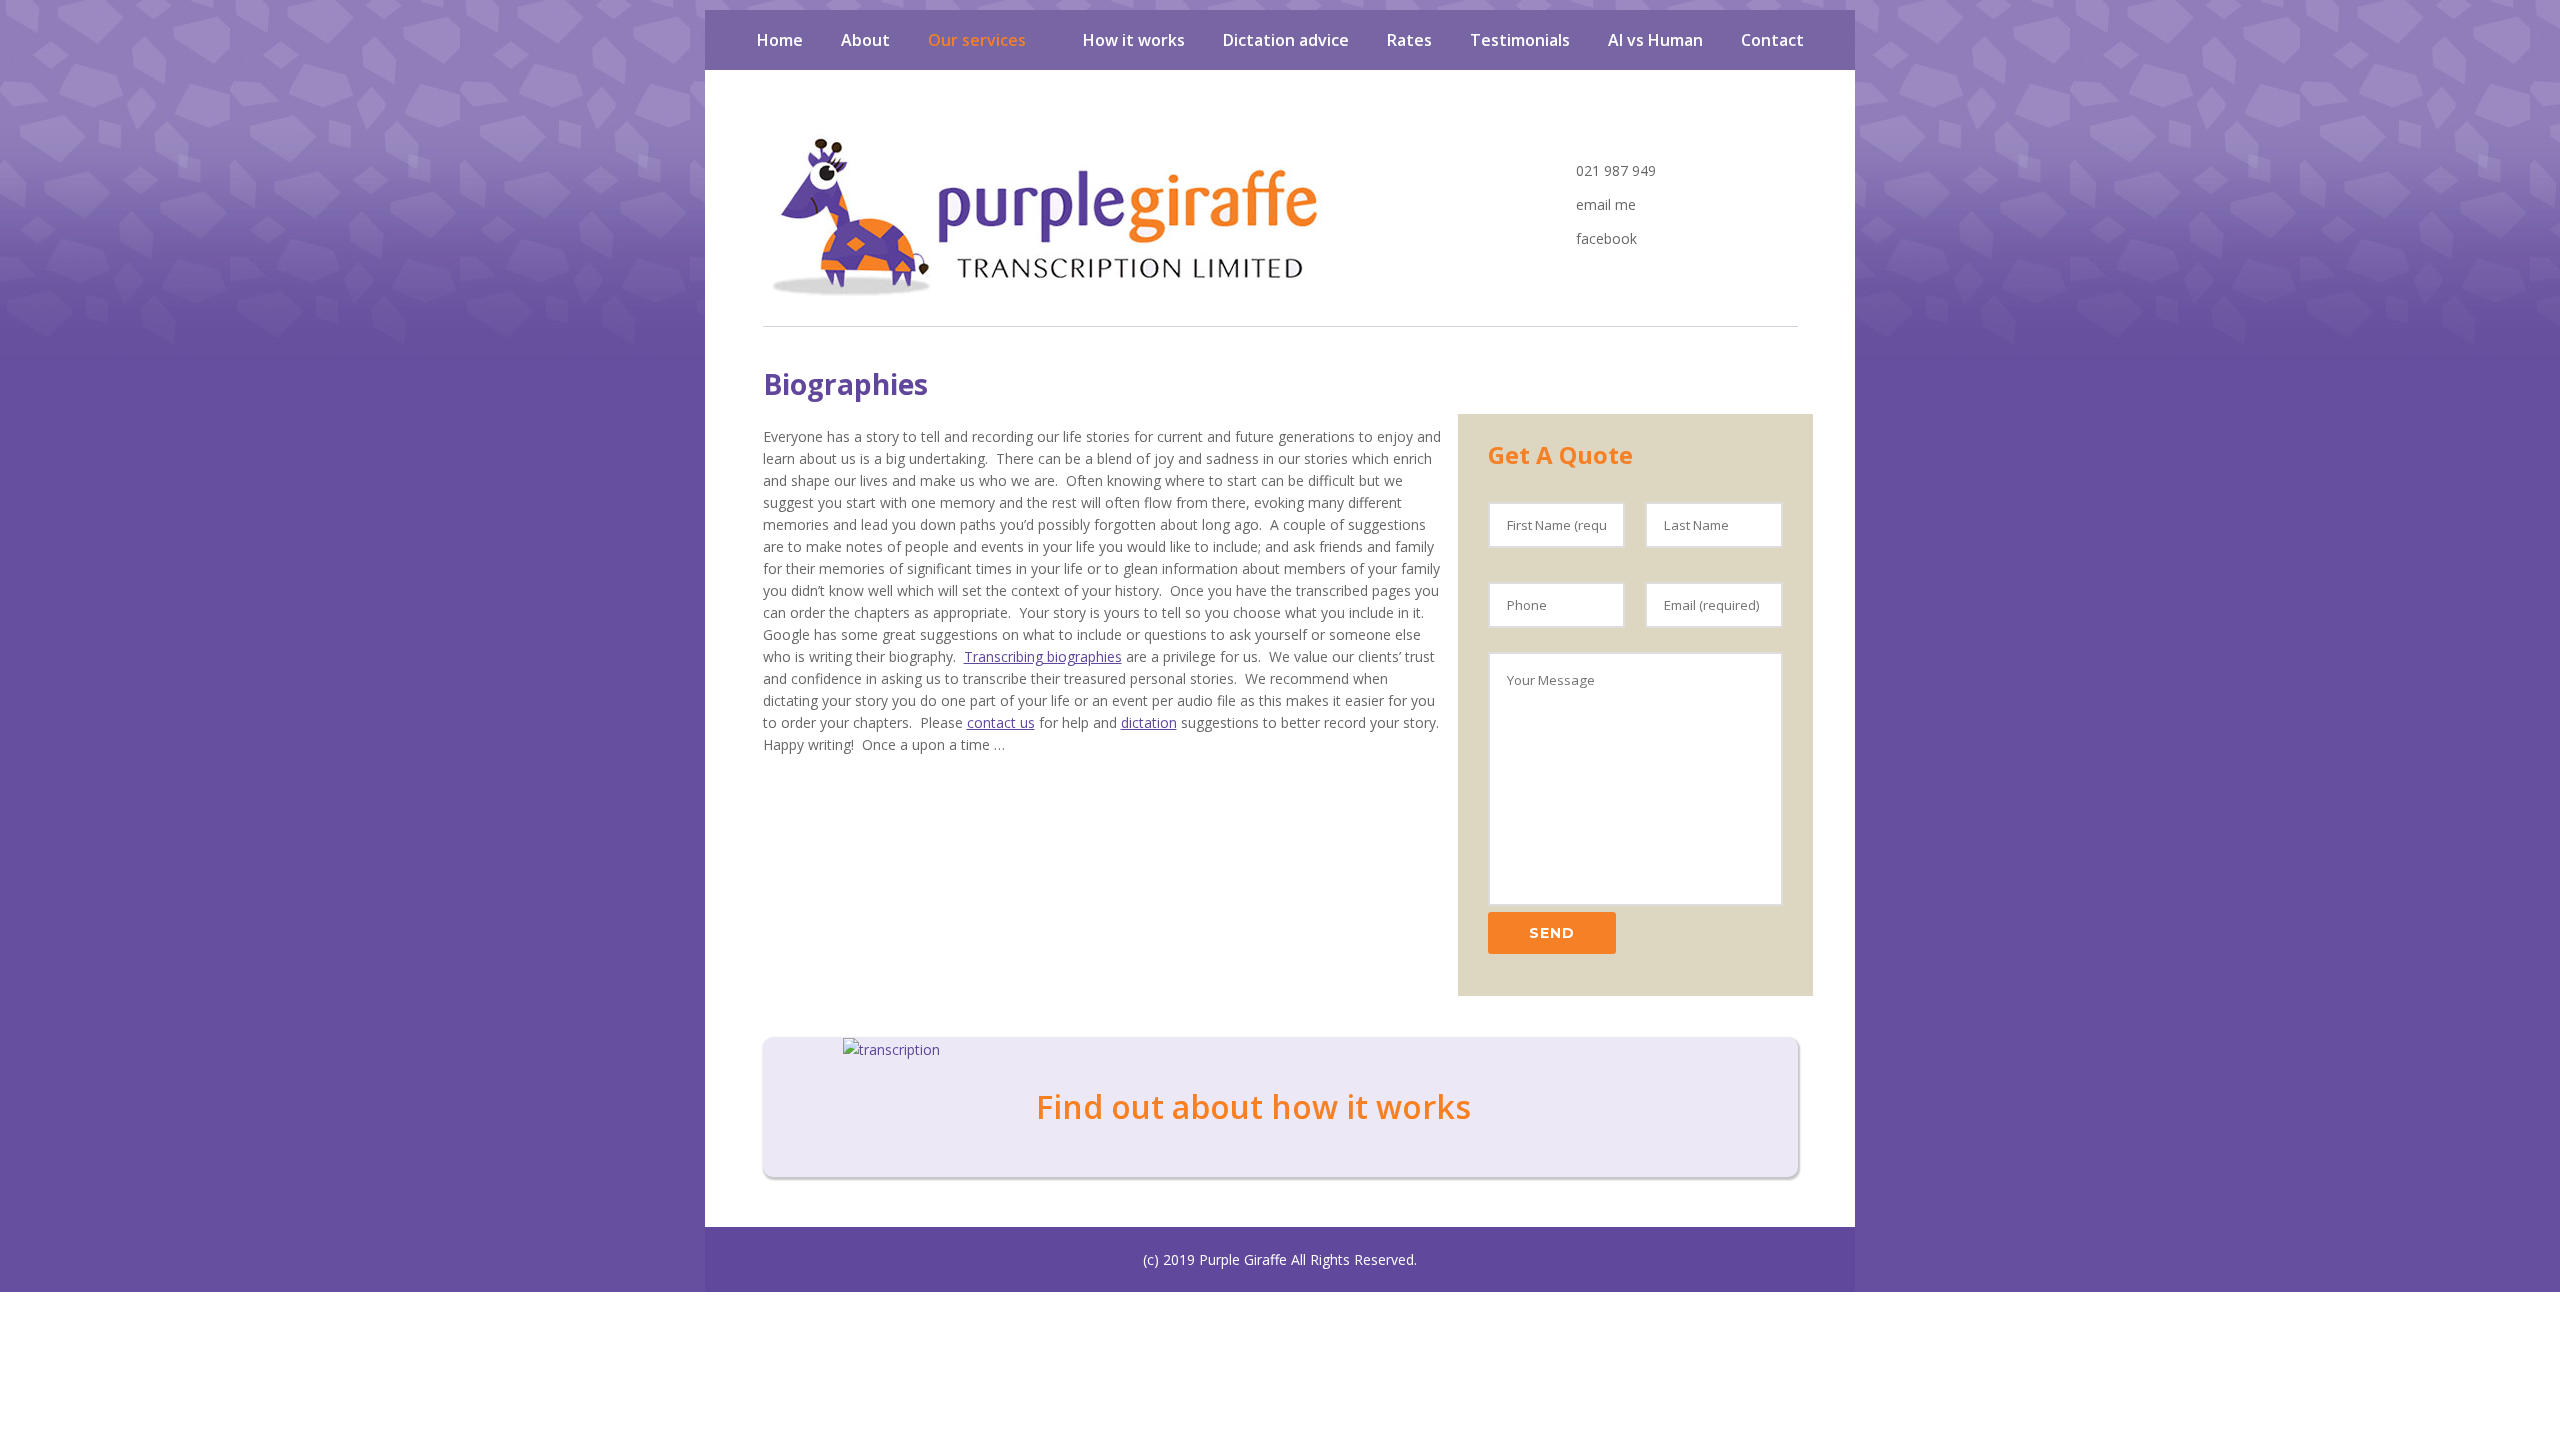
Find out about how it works (1253, 1106)
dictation (1149, 722)
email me (1604, 204)
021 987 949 (1614, 170)
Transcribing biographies (1043, 656)
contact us (1001, 722)
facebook (1604, 238)
